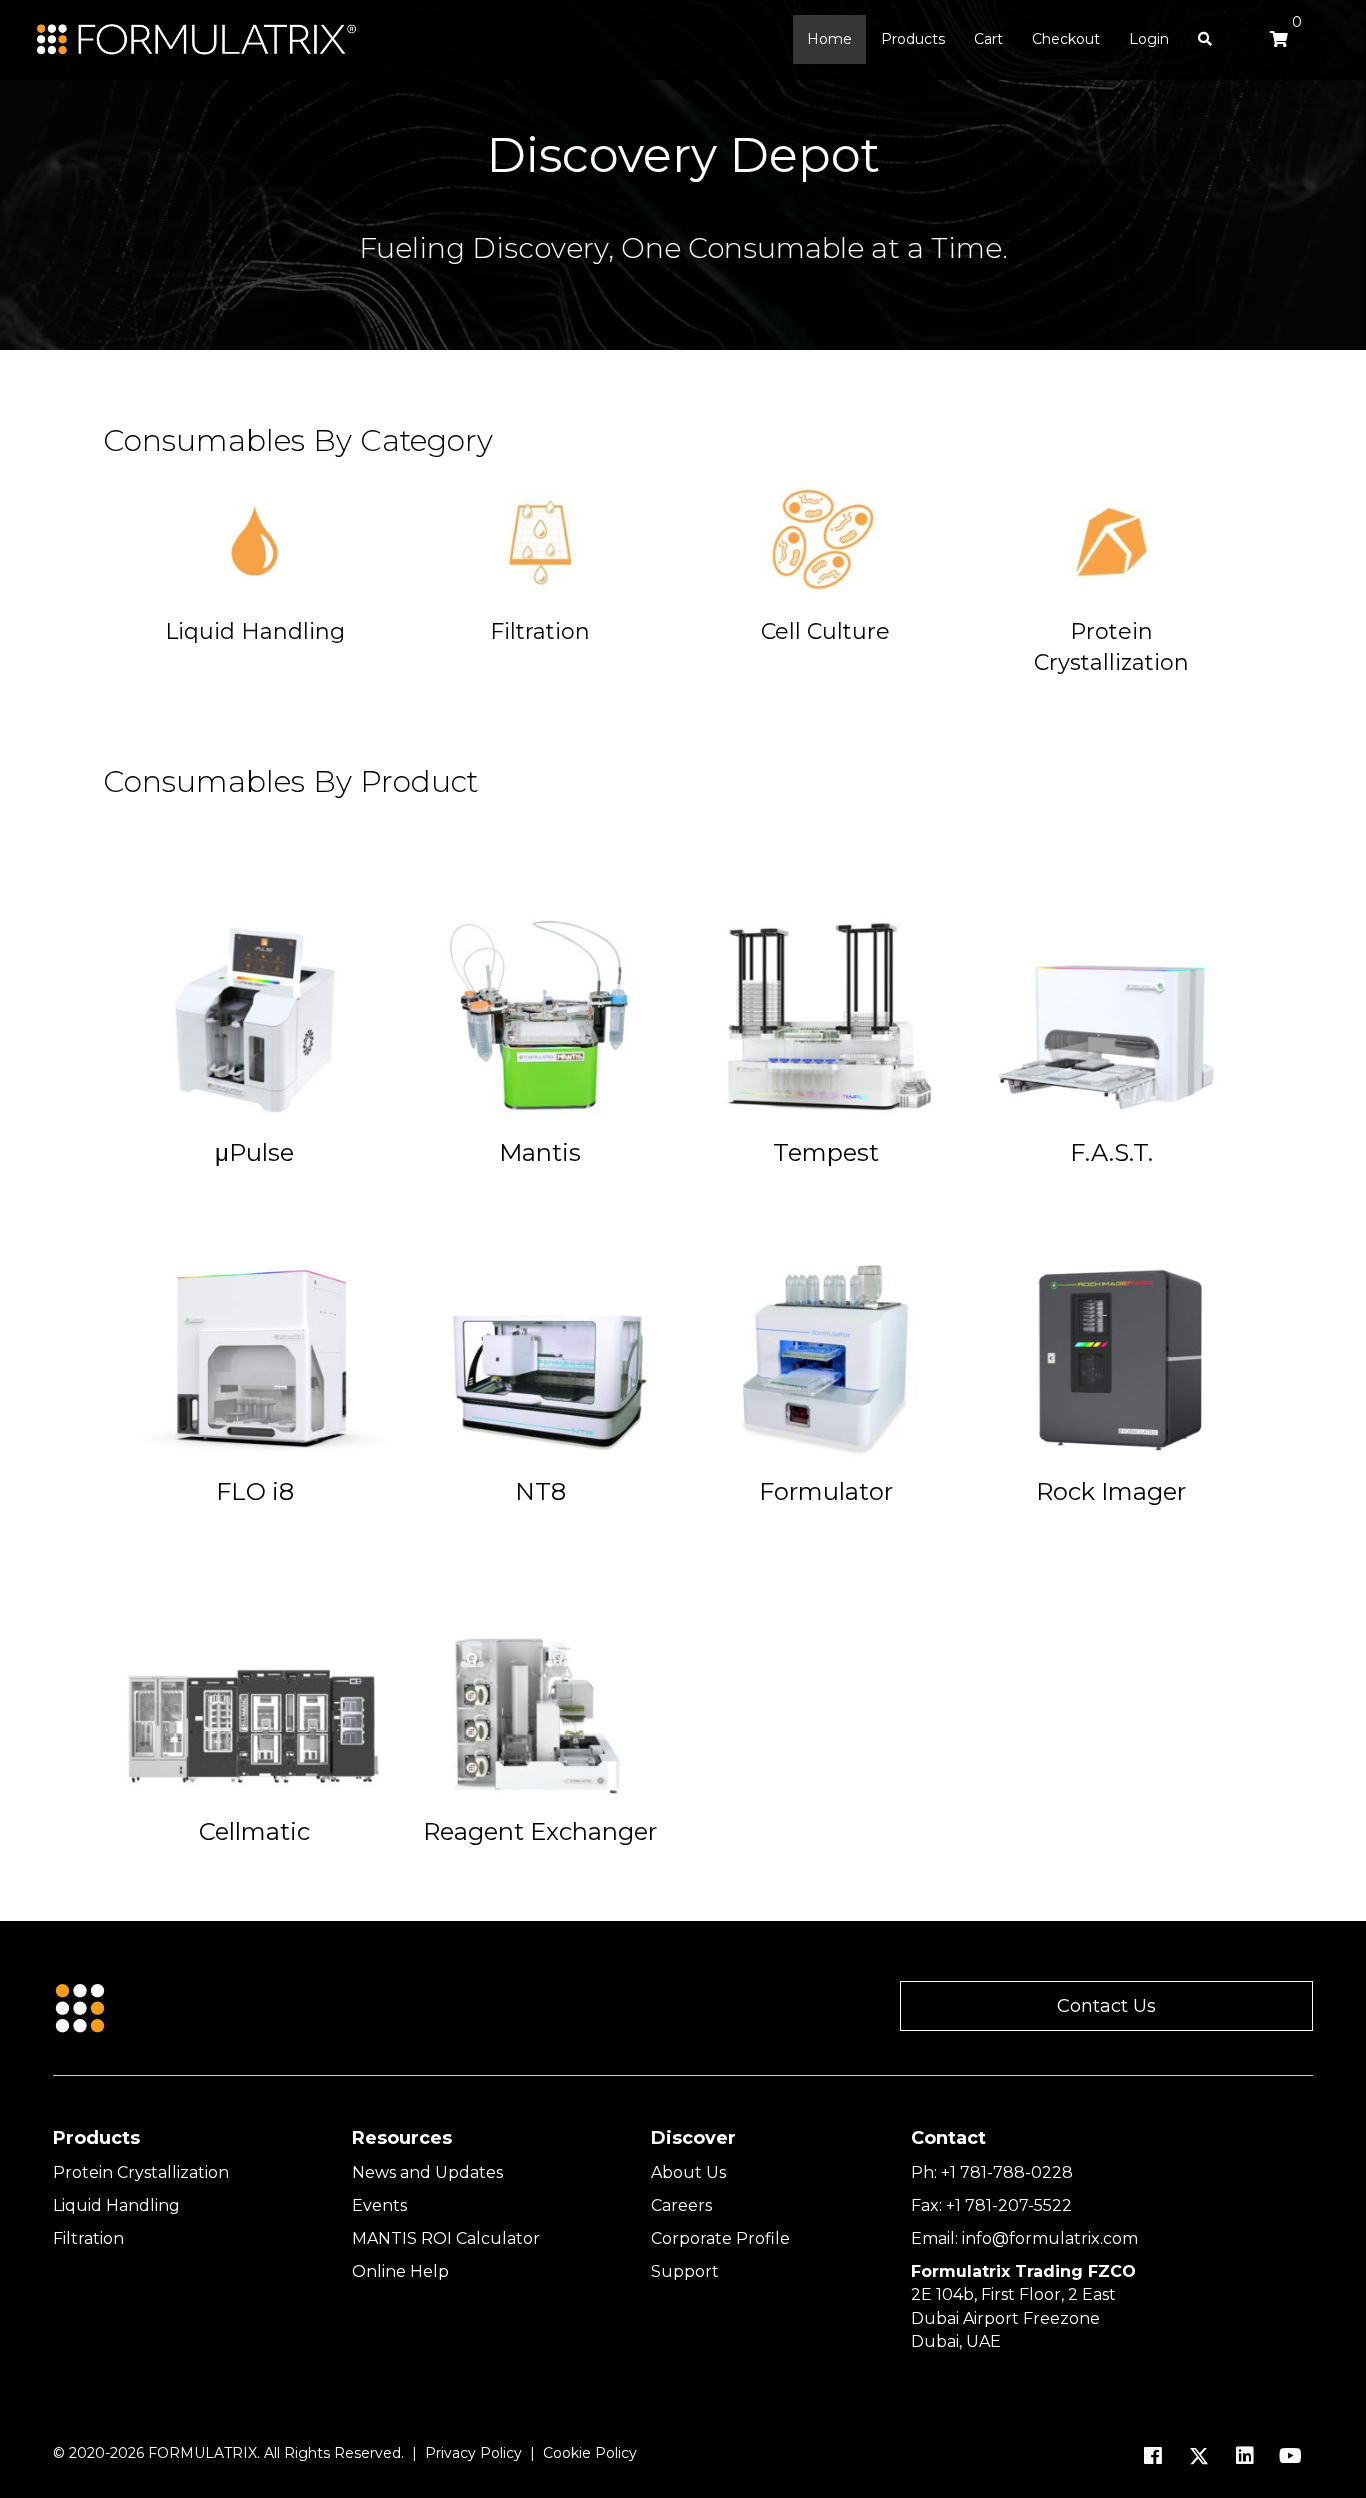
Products (913, 39)
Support (685, 2271)
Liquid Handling (116, 2205)
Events (379, 2205)
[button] (1106, 2006)
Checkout (1066, 39)
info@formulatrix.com (1050, 2238)
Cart (988, 39)
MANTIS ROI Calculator (446, 2238)
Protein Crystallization (141, 2172)
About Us (688, 2172)
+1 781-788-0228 (1007, 2172)
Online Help (400, 2271)
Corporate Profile (720, 2238)
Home (829, 39)
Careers (681, 2205)
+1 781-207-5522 (1009, 2205)
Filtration (88, 2238)
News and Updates (427, 2172)
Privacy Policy (473, 2453)
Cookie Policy (590, 2453)
